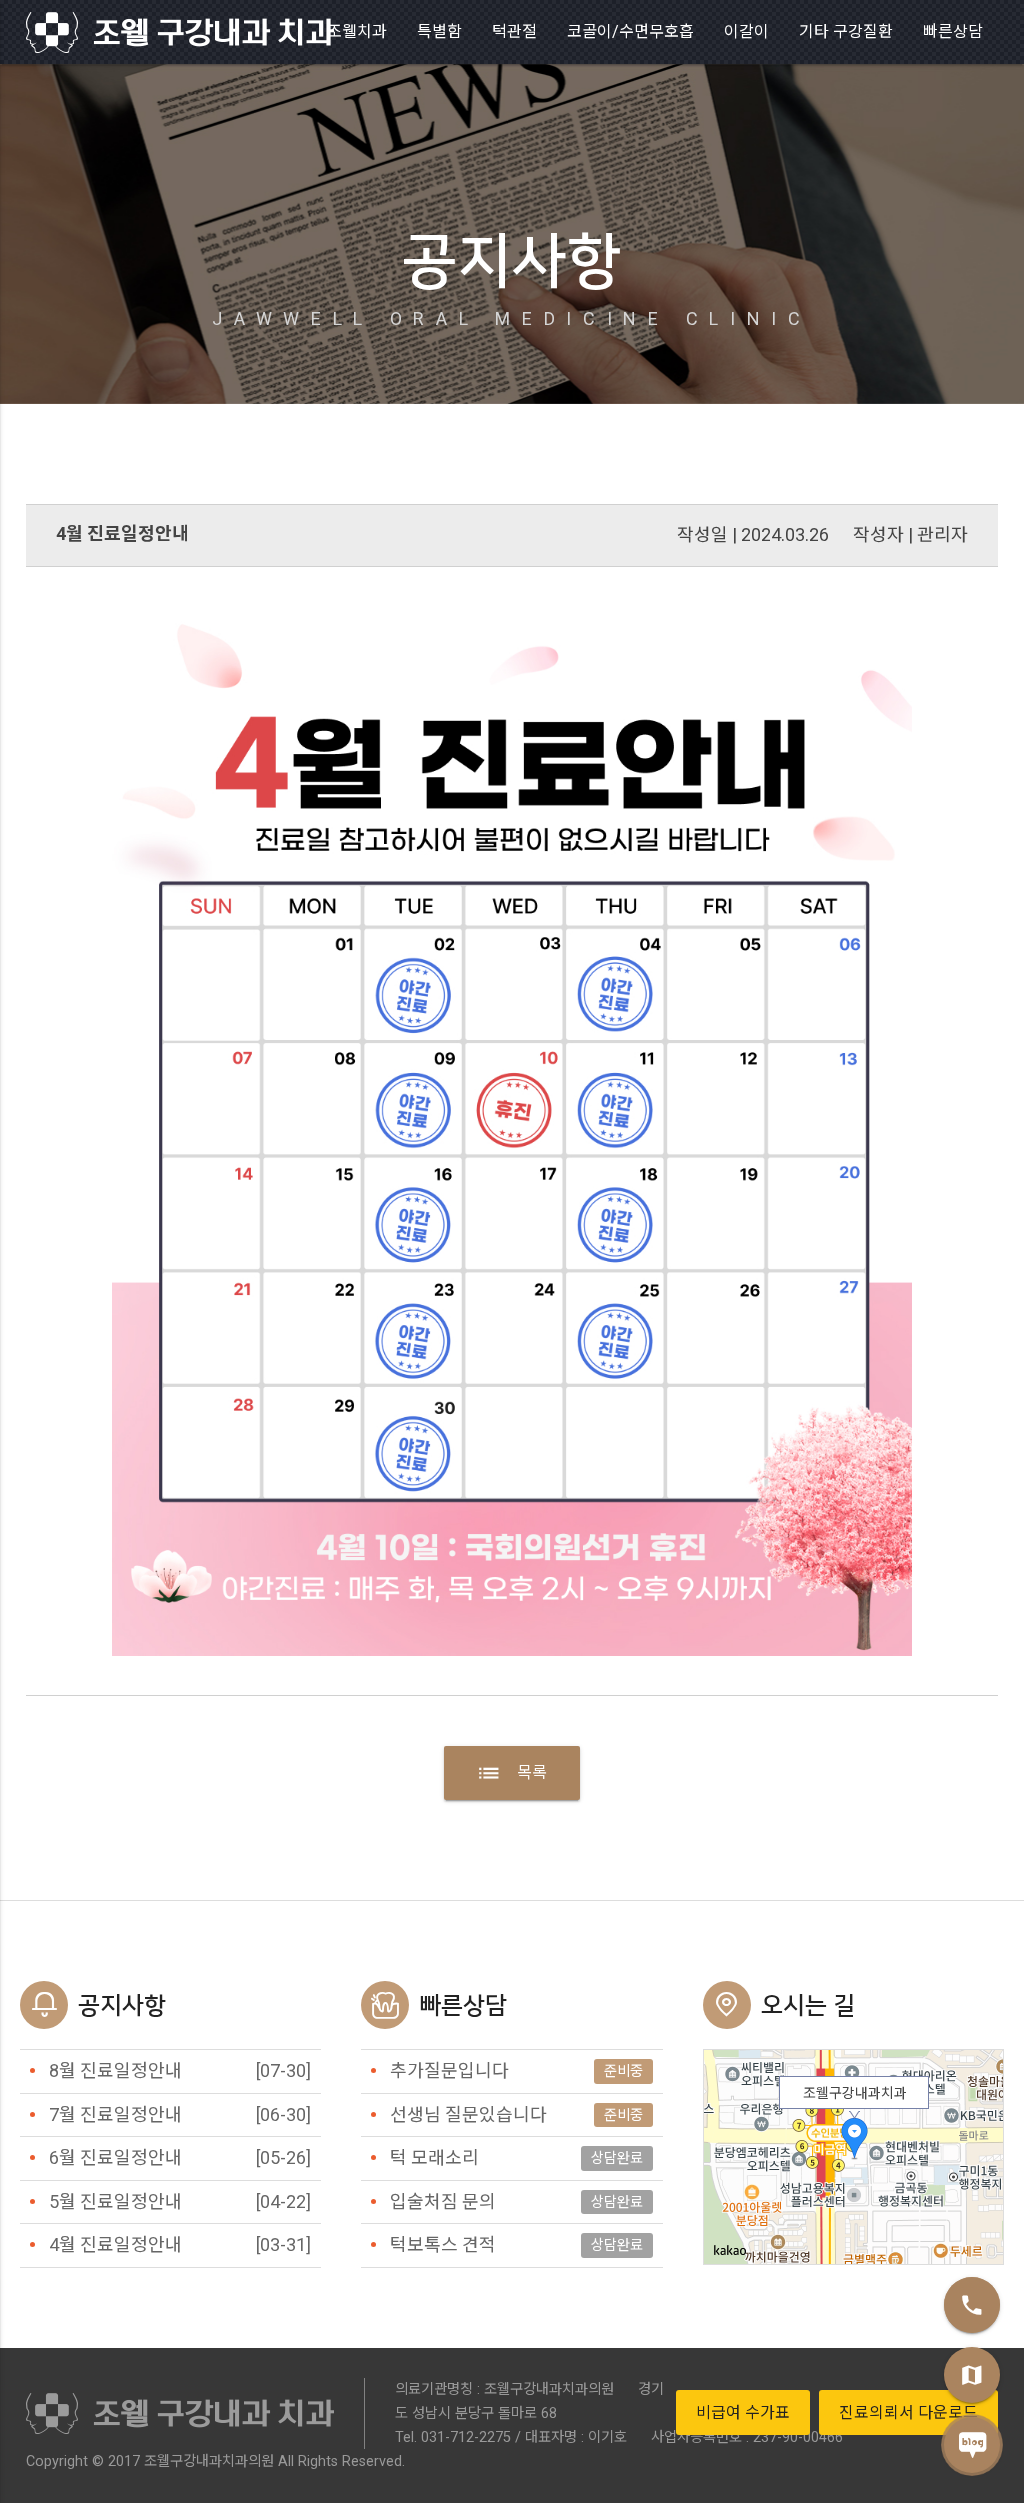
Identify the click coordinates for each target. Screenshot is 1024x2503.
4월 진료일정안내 (115, 2244)
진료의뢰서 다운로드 (908, 2412)
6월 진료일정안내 (115, 2157)
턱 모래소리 (434, 2157)
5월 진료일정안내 (115, 2201)
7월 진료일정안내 (115, 2114)
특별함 (439, 31)
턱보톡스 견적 (443, 2244)
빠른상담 (953, 31)
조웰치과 (357, 31)
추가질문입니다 (449, 2070)
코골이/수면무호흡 (630, 31)
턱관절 (514, 31)
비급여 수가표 (743, 2412)
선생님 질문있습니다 (468, 2114)
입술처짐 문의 (443, 2201)
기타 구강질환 (846, 31)
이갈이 (746, 31)
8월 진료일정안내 (115, 2070)
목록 (512, 1773)
